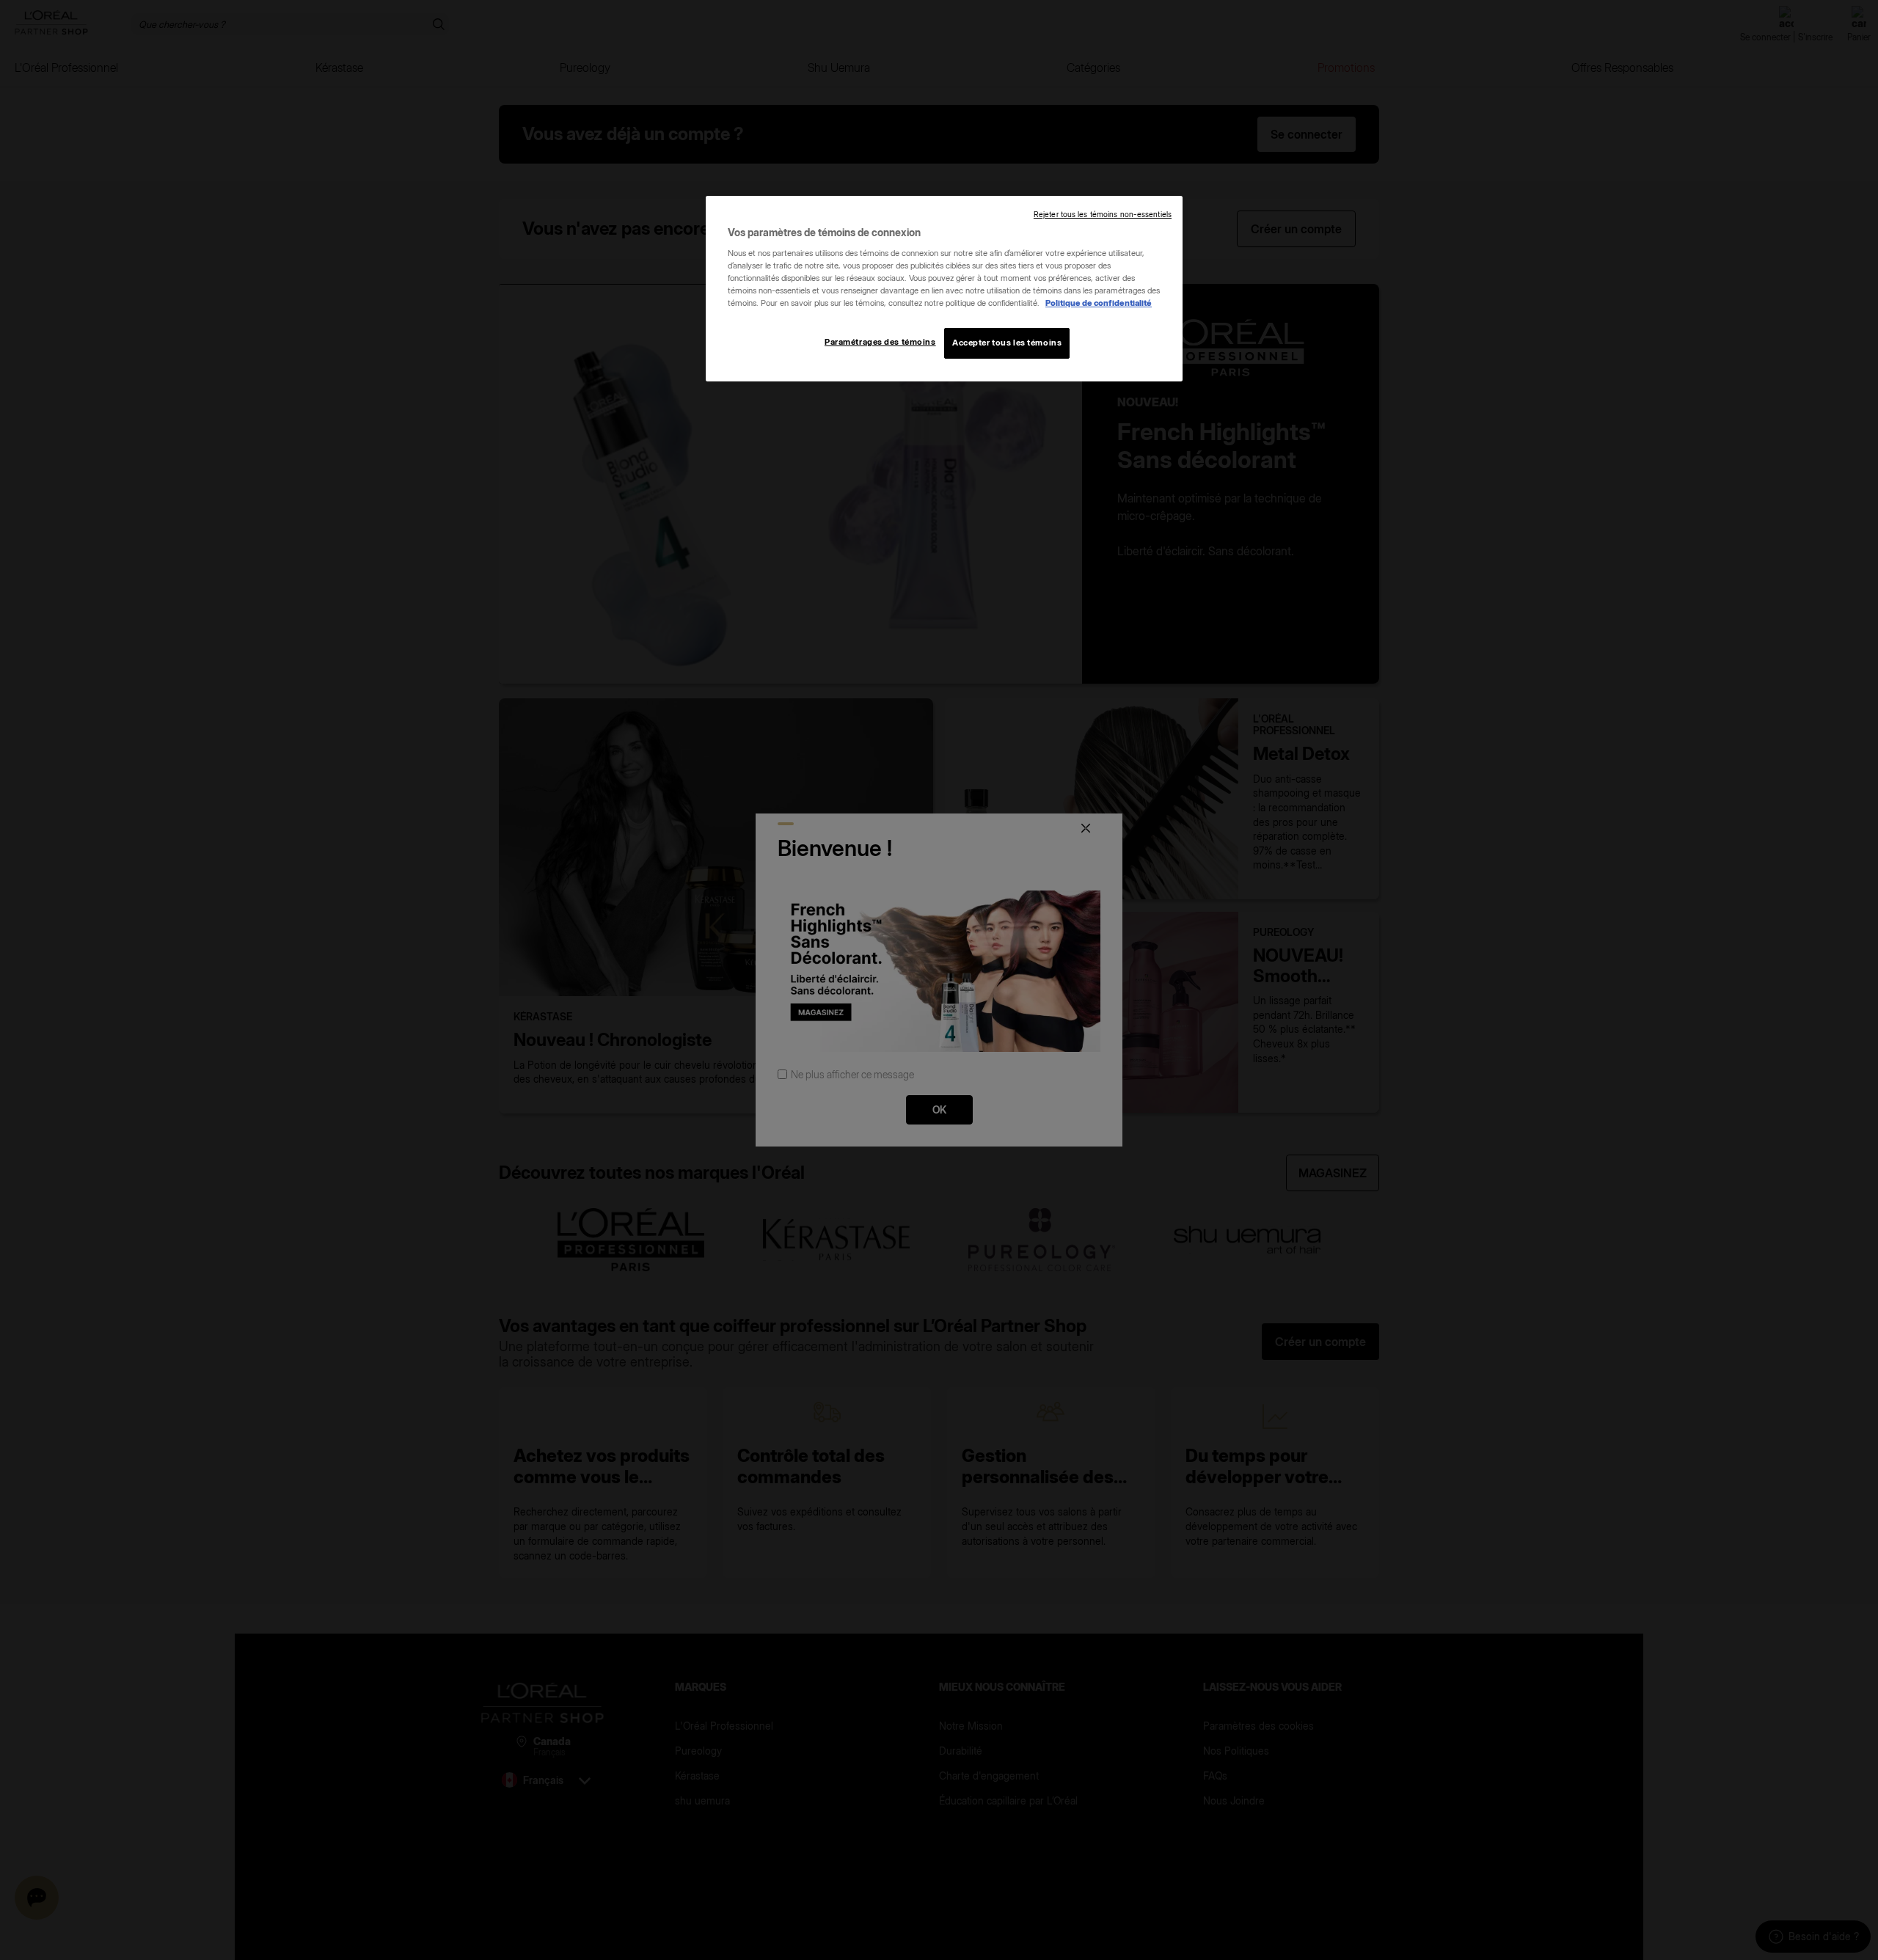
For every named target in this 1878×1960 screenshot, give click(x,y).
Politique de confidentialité (1099, 303)
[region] (944, 289)
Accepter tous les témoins (1007, 343)
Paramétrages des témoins (880, 342)
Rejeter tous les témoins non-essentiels (1103, 215)
